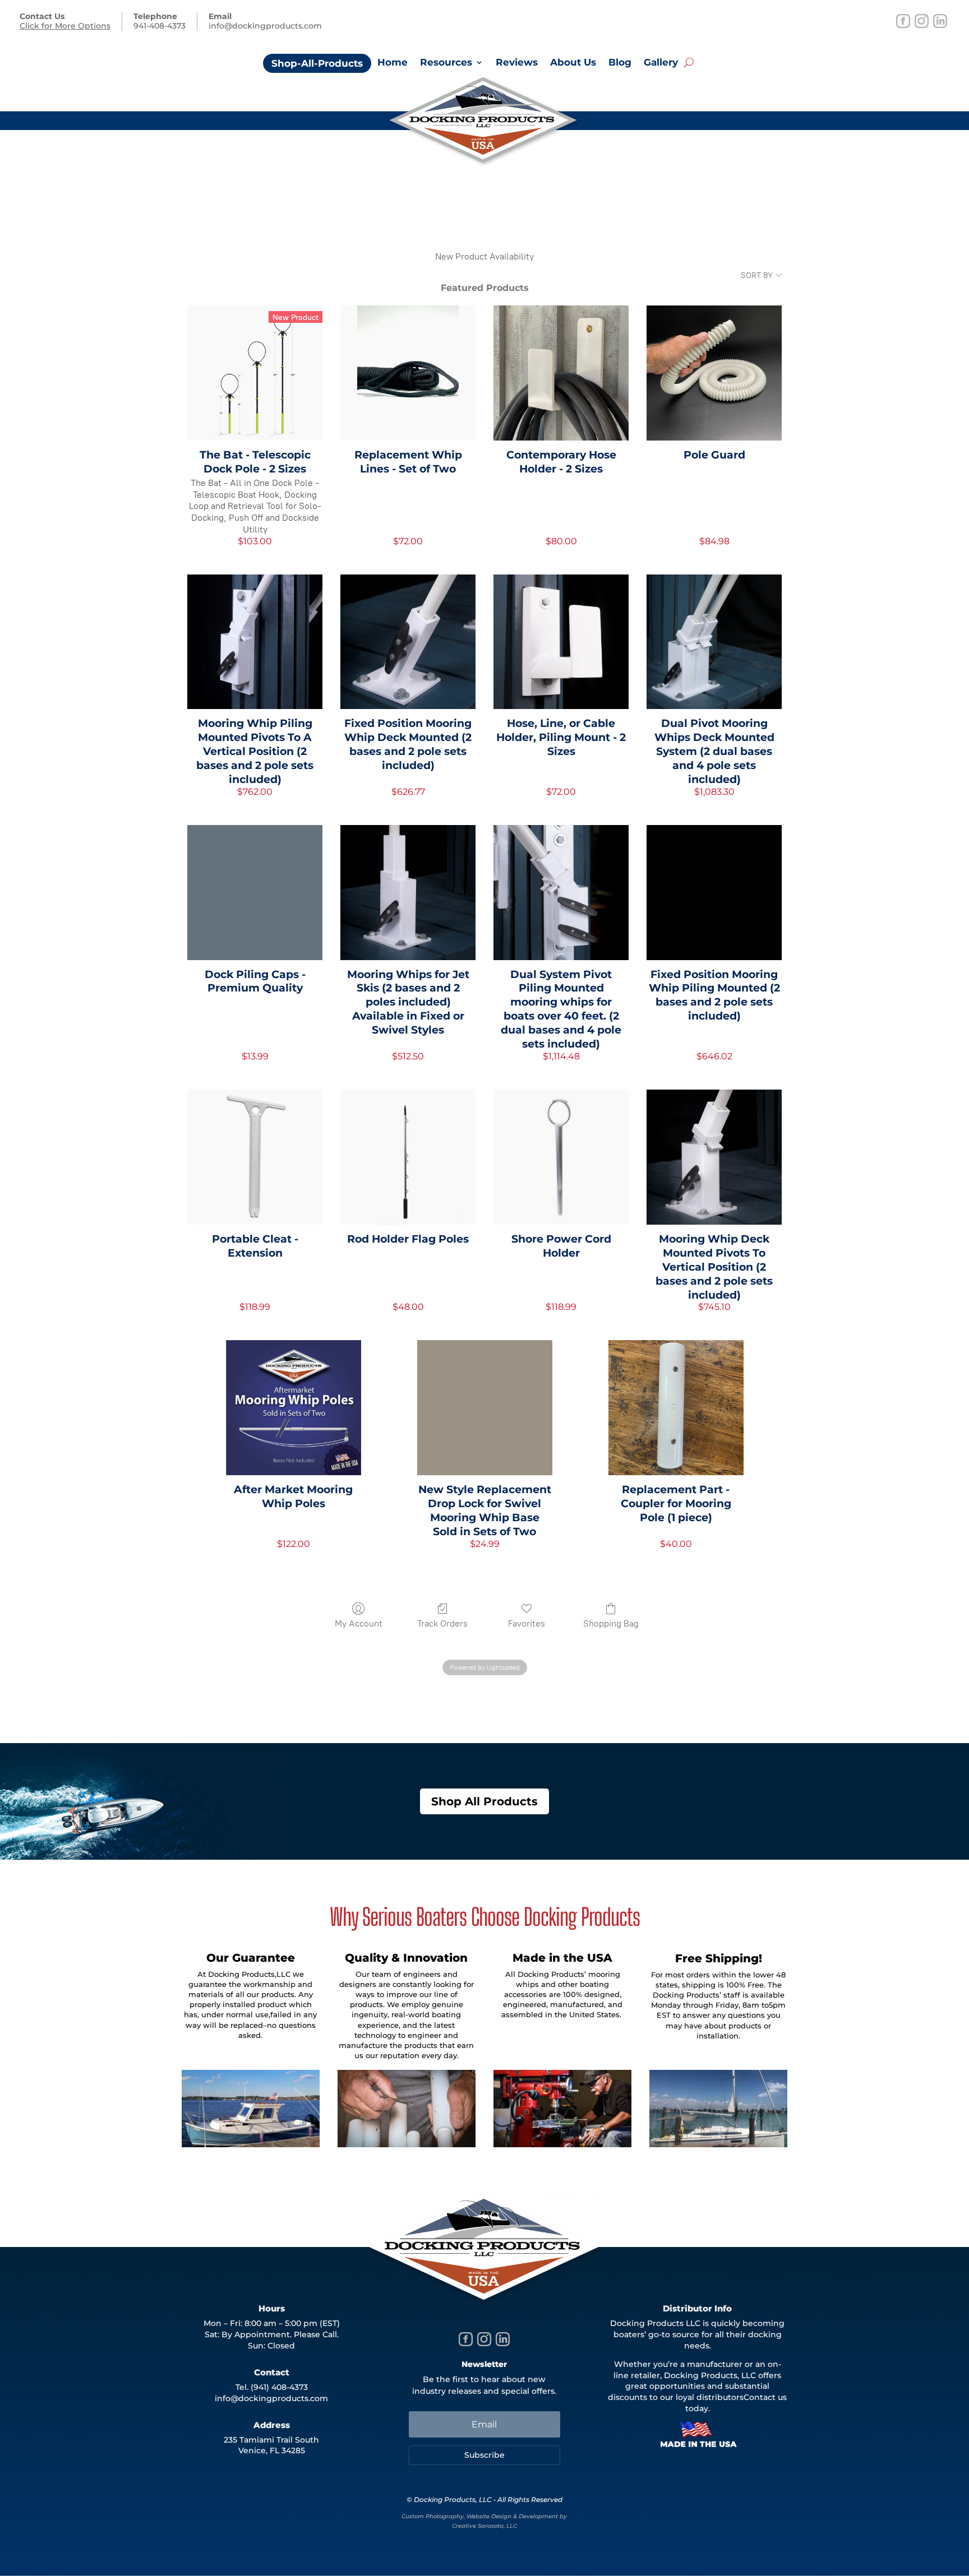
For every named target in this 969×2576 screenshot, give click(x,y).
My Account (359, 1623)
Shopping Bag (611, 1623)
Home (393, 63)
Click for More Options (65, 26)
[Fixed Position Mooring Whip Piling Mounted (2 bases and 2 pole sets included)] (714, 893)
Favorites (527, 1623)
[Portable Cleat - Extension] (255, 1157)
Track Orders (442, 1623)
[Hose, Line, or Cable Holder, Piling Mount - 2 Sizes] (561, 642)
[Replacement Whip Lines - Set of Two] (408, 373)
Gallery (661, 63)
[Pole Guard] (714, 373)
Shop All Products (484, 1801)
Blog (620, 63)
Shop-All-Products (317, 63)
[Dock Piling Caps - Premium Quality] (255, 893)
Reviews (517, 63)
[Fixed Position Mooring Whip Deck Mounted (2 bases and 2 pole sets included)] (408, 642)
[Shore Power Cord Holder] (561, 1157)
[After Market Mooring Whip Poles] (294, 1408)
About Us (573, 63)
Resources (446, 63)
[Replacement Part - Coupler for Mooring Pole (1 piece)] (676, 1408)
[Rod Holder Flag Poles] (408, 1157)
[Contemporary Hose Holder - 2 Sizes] (561, 373)
